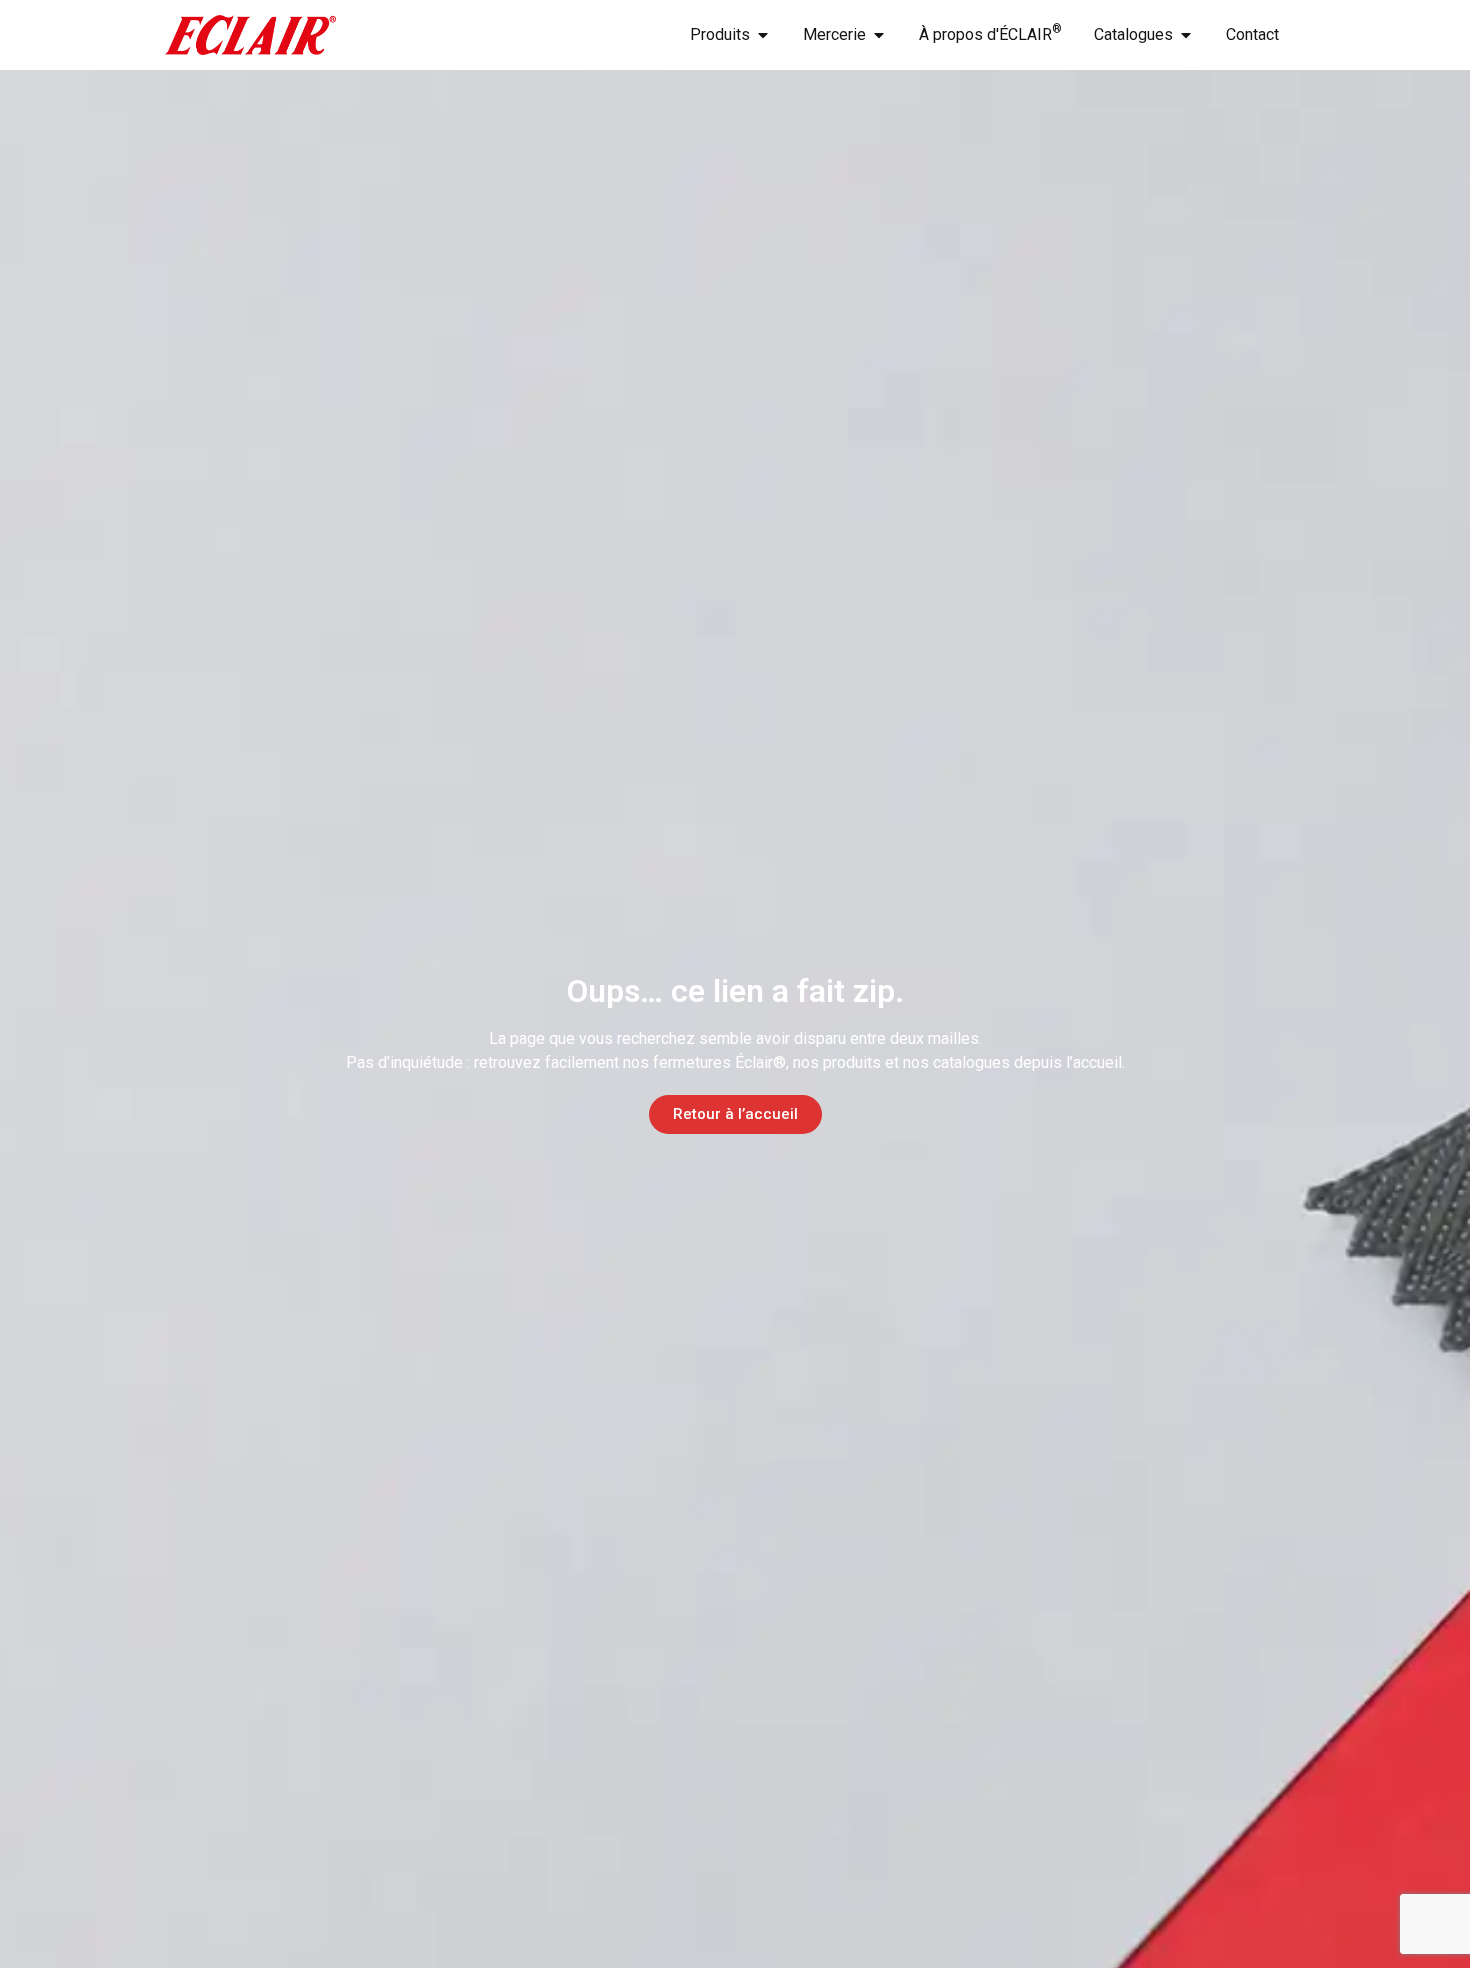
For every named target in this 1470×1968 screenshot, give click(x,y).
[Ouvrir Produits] (763, 35)
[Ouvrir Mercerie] (879, 35)
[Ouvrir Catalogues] (1186, 35)
